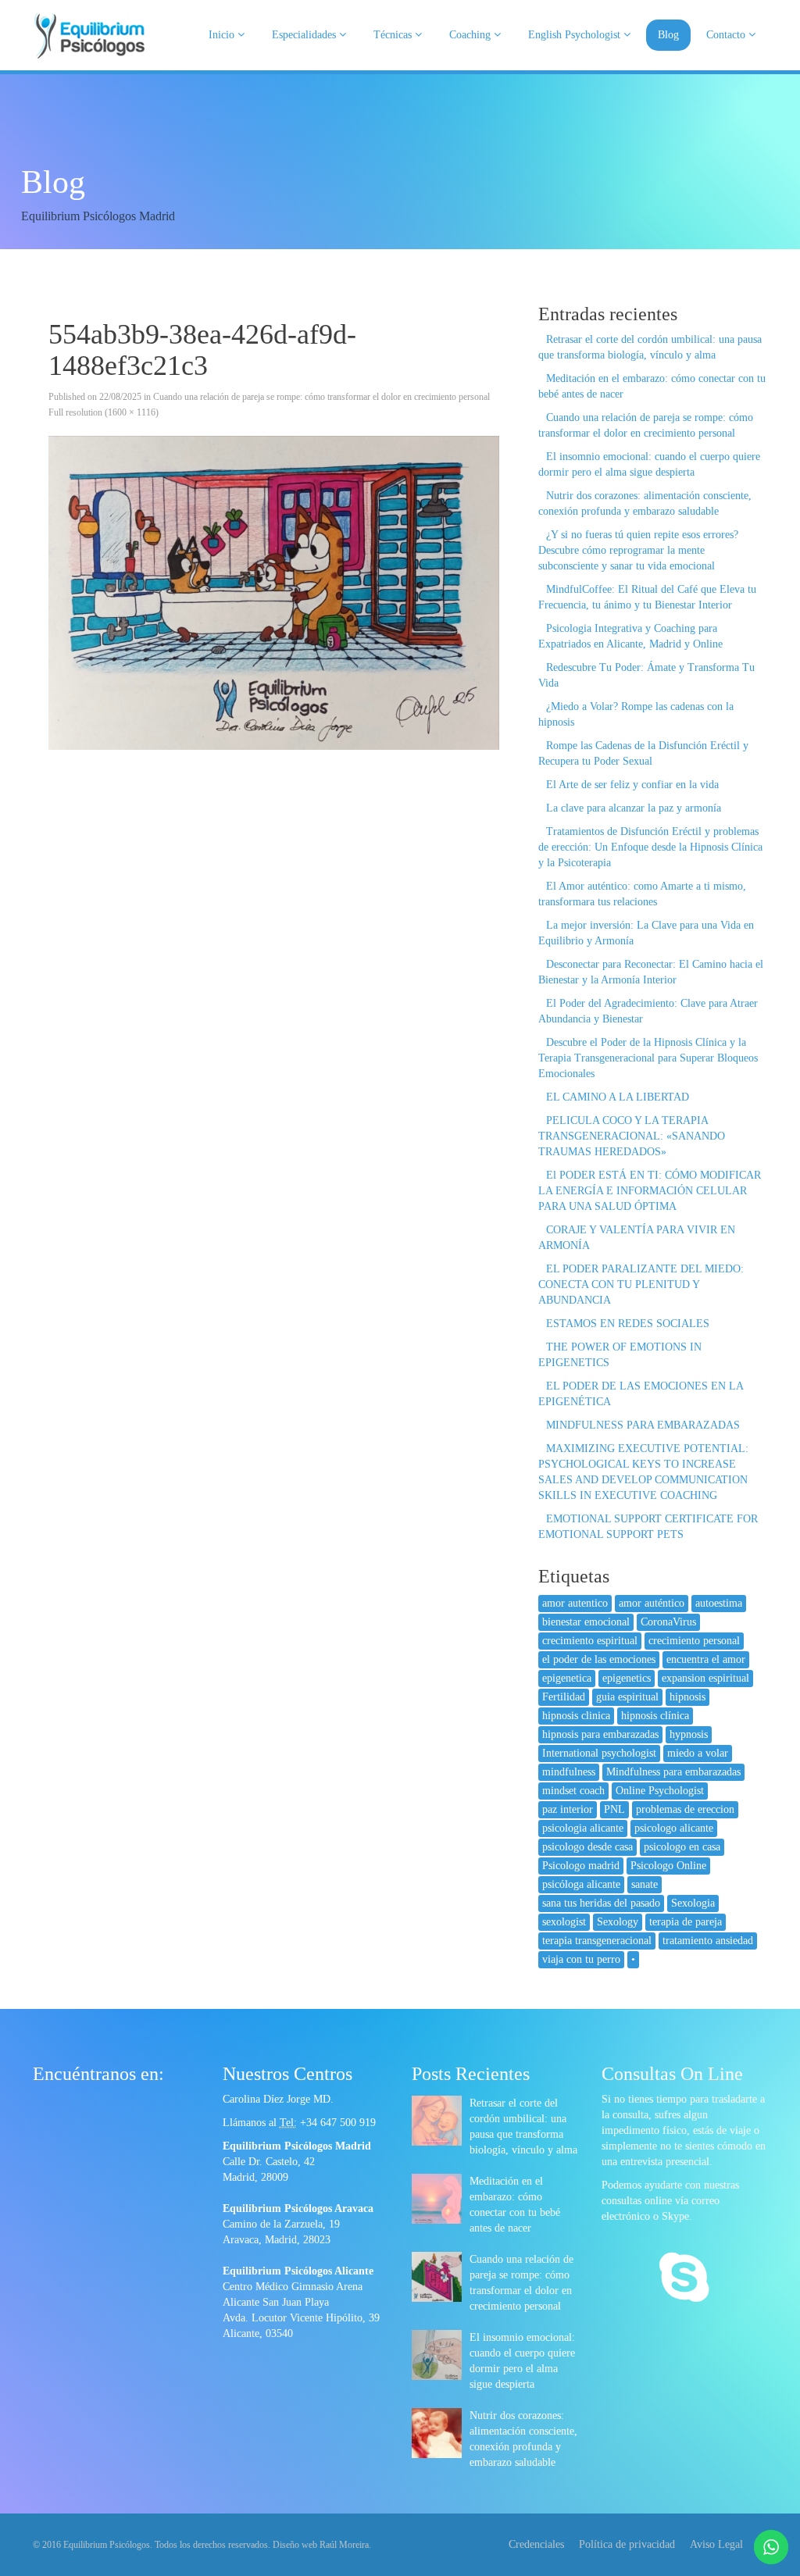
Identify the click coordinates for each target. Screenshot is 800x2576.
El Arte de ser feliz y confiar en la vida (632, 785)
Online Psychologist (660, 1791)
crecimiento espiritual (590, 1641)
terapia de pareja (686, 1922)
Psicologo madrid (581, 1866)
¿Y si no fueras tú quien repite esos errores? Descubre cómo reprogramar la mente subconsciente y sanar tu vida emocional (638, 550)
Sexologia (693, 1903)
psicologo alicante (674, 1828)
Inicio (223, 35)
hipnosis (687, 1697)
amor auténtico (652, 1603)
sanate (645, 1884)
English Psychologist (576, 35)
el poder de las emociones (599, 1659)
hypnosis (689, 1734)
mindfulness (569, 1772)
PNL (614, 1809)
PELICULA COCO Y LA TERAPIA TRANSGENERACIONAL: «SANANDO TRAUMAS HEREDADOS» (632, 1136)
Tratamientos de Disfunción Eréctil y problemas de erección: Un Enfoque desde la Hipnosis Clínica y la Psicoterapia (650, 847)
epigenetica (567, 1678)
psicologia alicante (583, 1828)
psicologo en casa (682, 1847)
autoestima (719, 1603)
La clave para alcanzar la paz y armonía (634, 808)
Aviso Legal (716, 2544)
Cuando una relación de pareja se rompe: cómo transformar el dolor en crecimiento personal (321, 397)
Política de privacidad (627, 2544)
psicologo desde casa (587, 1847)
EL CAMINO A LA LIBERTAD (618, 1097)
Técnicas (394, 35)
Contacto (727, 35)
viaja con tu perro (581, 1959)
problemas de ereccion (685, 1809)
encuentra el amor (706, 1659)
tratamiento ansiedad (708, 1941)
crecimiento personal (694, 1641)
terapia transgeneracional (597, 1941)
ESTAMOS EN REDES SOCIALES (628, 1324)
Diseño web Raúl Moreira (321, 2545)
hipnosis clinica (576, 1716)
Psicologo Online (668, 1866)
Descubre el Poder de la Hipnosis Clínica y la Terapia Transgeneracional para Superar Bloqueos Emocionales (648, 1058)
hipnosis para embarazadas (600, 1734)
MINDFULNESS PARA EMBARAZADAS (643, 1425)
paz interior (568, 1809)
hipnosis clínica (655, 1716)
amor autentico (575, 1603)
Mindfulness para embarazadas (673, 1772)
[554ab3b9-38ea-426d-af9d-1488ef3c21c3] (274, 593)
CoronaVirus (668, 1622)
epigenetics (627, 1678)
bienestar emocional (586, 1622)
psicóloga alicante (581, 1884)
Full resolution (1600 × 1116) (104, 412)
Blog (668, 35)
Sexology (618, 1922)
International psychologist (599, 1753)
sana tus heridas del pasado (601, 1903)
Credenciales (536, 2544)
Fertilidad (564, 1697)
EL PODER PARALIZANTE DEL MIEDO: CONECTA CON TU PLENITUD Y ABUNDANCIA (641, 1284)
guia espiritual (627, 1697)
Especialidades (305, 35)
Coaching (471, 35)
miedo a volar (698, 1753)
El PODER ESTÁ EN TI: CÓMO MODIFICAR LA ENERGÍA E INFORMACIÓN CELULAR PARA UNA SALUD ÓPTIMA (650, 1191)
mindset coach (573, 1791)
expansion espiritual (705, 1678)
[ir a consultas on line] (684, 2279)
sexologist (564, 1922)
